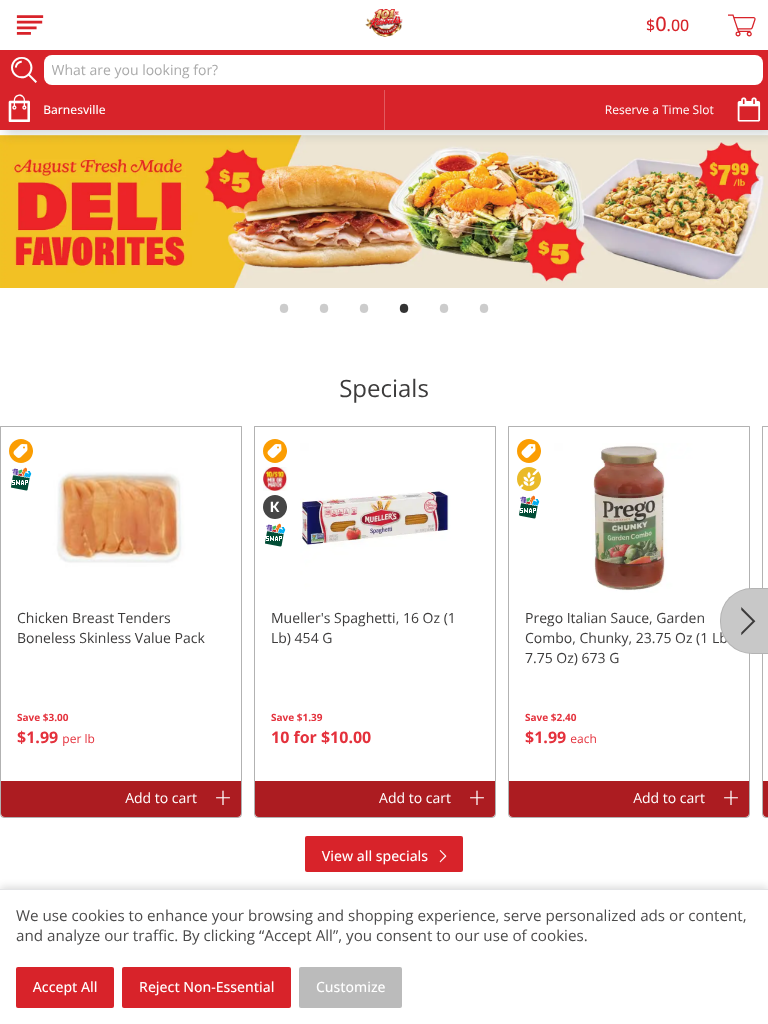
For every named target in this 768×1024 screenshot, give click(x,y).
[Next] (744, 621)
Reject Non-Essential (206, 987)
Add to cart (161, 798)
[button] (121, 604)
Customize (351, 987)
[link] (384, 212)
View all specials (375, 856)
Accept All (65, 987)
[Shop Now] (30, 25)
